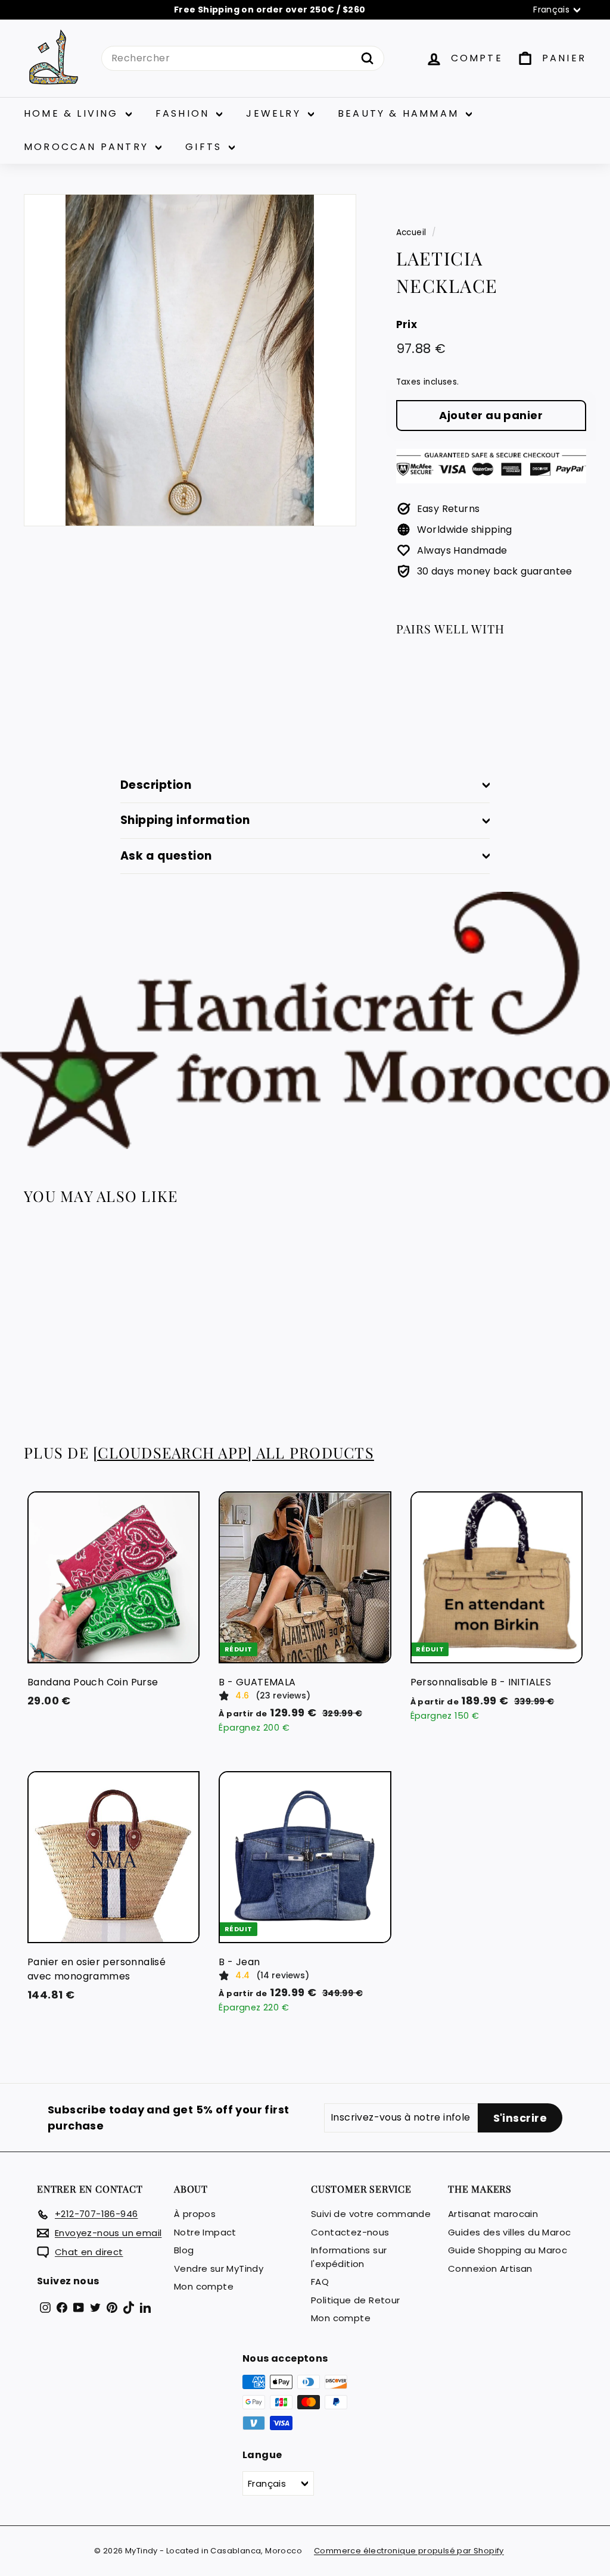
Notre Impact (205, 2232)
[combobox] (243, 58)
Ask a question (166, 856)
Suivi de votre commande (371, 2214)
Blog (184, 2250)
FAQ (320, 2282)
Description (156, 785)
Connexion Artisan (490, 2269)
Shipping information (185, 820)
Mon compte (204, 2286)
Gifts (206, 147)
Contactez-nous (350, 2232)
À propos (195, 2214)
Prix (407, 324)
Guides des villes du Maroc (509, 2232)
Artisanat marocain (493, 2214)
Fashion (185, 113)
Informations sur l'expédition (349, 2257)
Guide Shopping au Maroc (508, 2250)
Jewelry (276, 113)
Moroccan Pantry (88, 147)
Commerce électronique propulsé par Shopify (409, 2551)
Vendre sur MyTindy (219, 2269)
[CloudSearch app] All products (234, 1452)
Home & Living (73, 113)
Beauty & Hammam (400, 113)
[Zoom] (190, 360)
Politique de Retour (356, 2300)
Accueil (411, 232)
